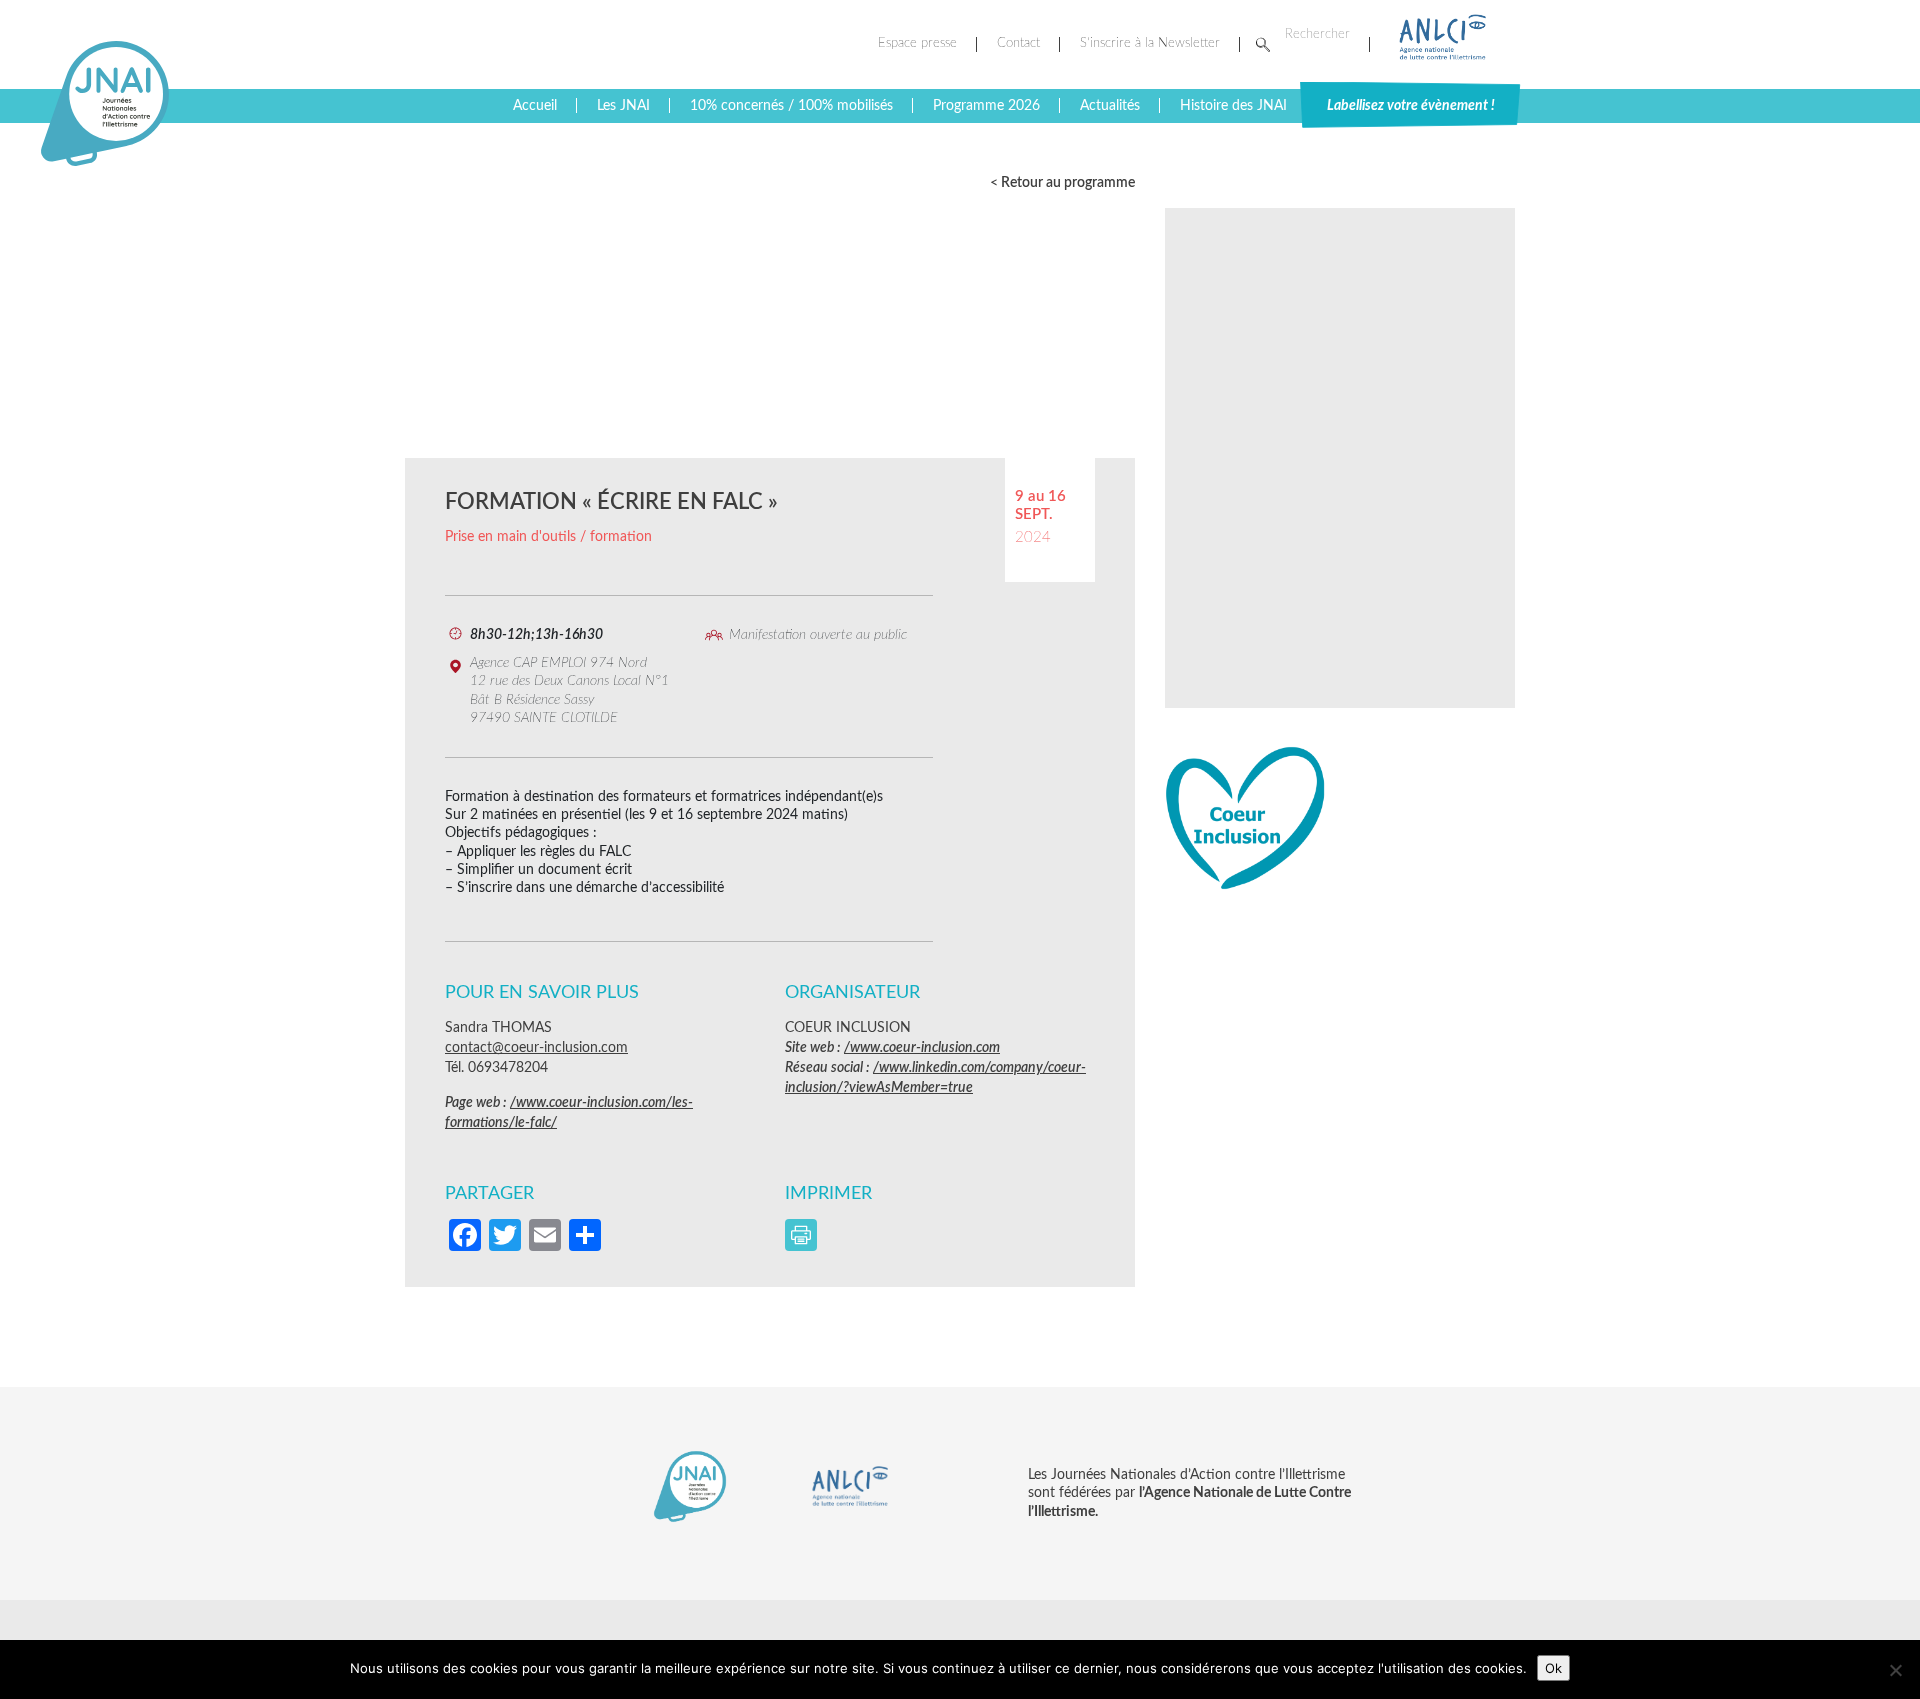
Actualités (1110, 106)
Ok (1553, 1668)
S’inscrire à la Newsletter (1150, 43)
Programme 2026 (986, 106)
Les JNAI (623, 106)
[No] (1895, 1670)
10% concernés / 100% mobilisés (791, 106)
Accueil (535, 106)
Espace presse (917, 43)
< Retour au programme (1062, 183)
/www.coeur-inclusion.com (922, 1048)
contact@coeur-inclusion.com (536, 1048)
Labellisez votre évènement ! (1411, 106)
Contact (1018, 43)
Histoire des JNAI (1233, 106)
